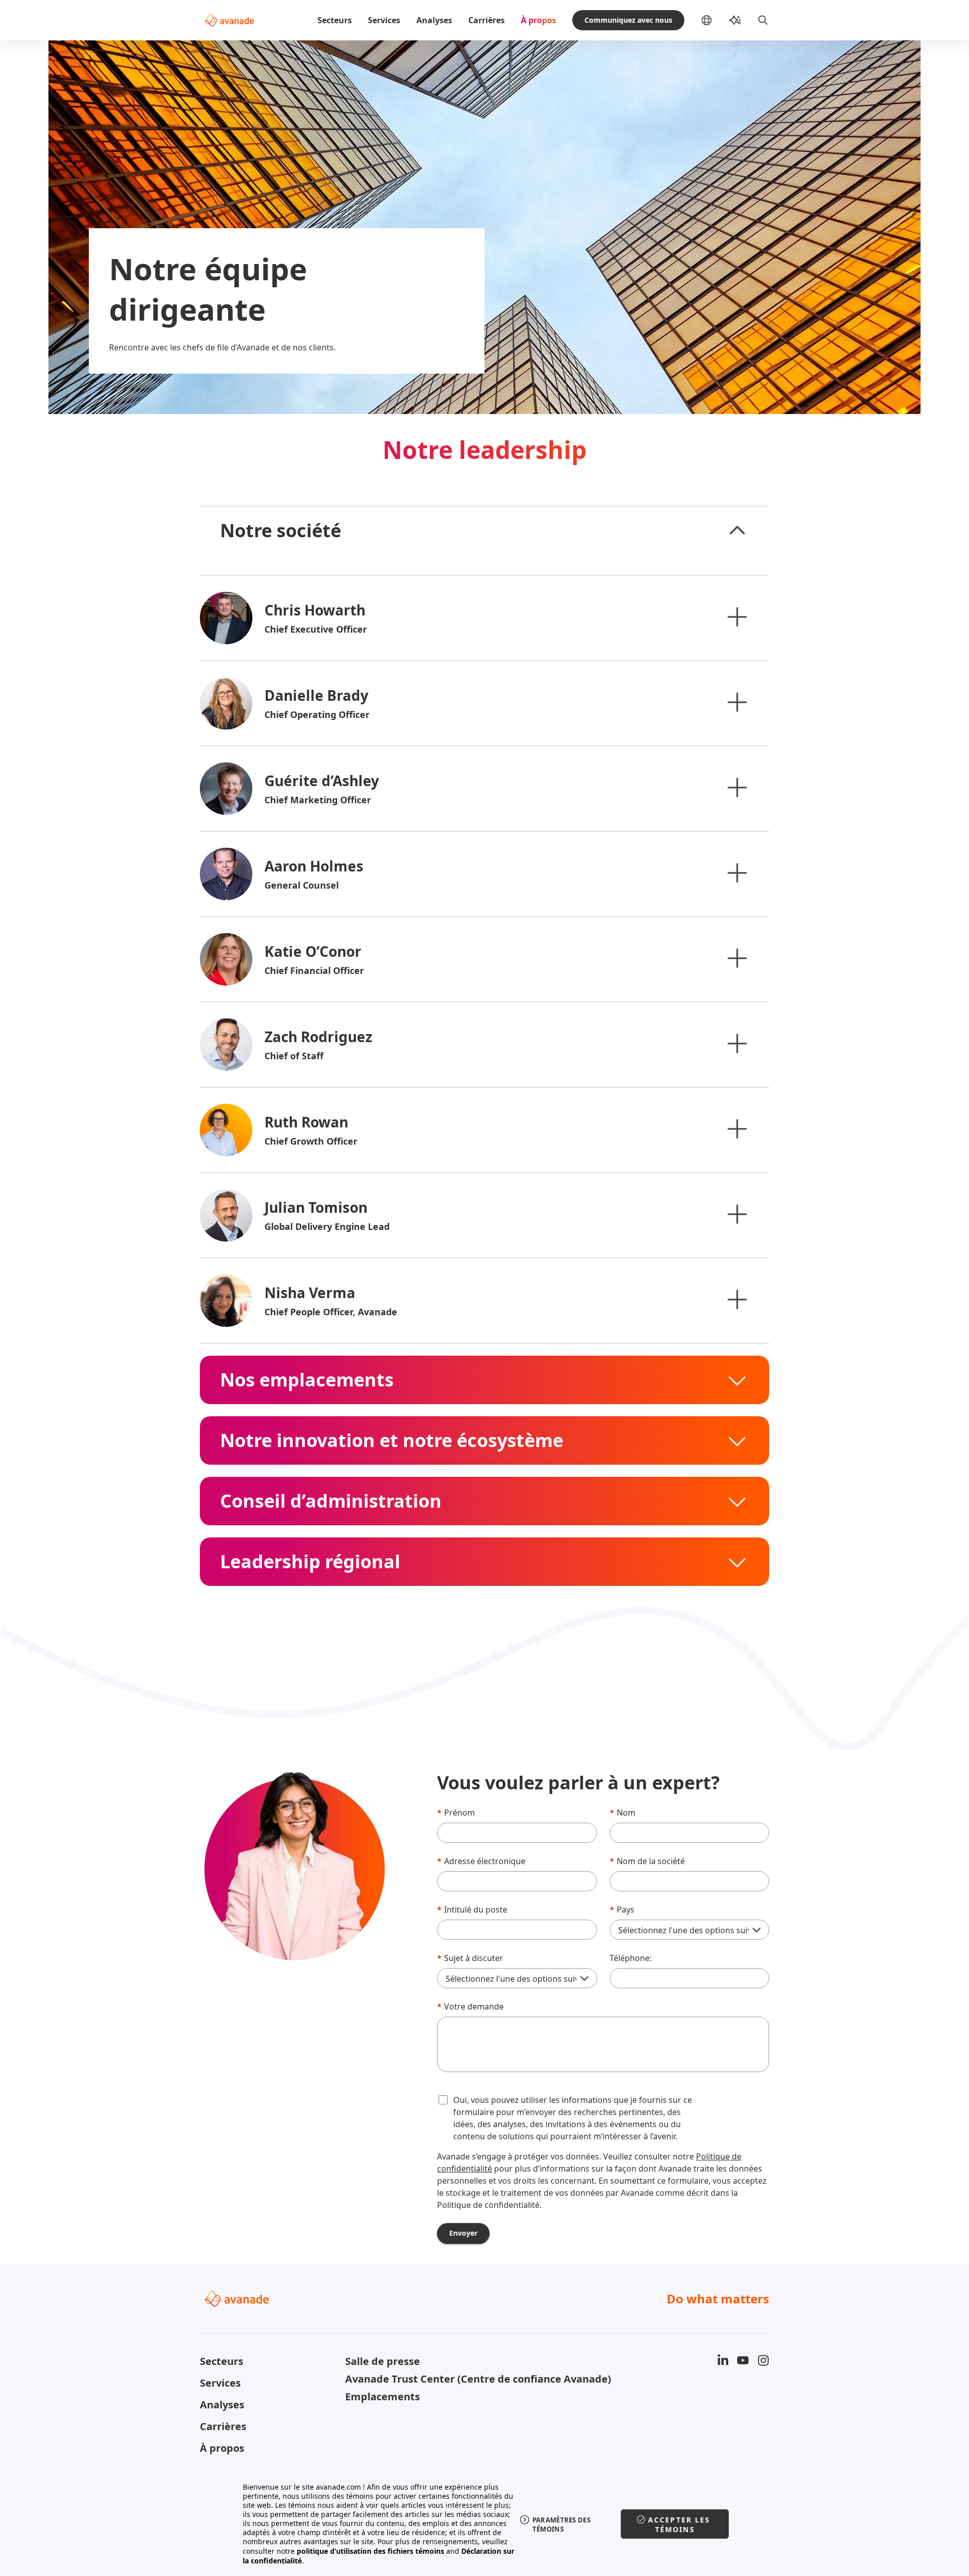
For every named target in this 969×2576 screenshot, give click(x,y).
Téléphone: (631, 1958)
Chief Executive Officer (316, 629)
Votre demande (470, 2006)
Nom (623, 1813)
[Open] (737, 616)
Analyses (434, 20)
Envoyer (463, 2233)
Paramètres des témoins (561, 2525)
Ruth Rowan (306, 1122)
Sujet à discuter (470, 1958)
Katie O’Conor (313, 951)
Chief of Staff (294, 1056)
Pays (622, 1910)
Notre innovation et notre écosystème (392, 1440)
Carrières (487, 20)
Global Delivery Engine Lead (327, 1226)
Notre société (281, 531)
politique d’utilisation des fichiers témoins (370, 2551)
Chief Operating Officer (317, 714)
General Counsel (302, 885)
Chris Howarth (315, 610)
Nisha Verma (310, 1293)
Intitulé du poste (472, 1910)
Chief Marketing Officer (318, 800)
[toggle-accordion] (737, 531)
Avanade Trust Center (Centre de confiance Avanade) (412, 2379)
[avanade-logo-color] (229, 20)
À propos (539, 20)
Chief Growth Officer (311, 1141)
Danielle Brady (316, 695)
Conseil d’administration (331, 1501)
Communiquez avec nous (628, 20)
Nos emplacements (307, 1380)
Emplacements (383, 2397)
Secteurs (335, 20)
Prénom (456, 1813)
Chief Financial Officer (314, 970)
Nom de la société (647, 1861)
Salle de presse (383, 2361)
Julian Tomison (316, 1207)
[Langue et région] (715, 20)
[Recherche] (763, 20)
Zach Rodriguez (318, 1037)
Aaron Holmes (314, 866)
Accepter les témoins (679, 2525)
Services (384, 20)
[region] (485, 2524)
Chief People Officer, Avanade (331, 1312)
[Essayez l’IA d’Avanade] (735, 20)
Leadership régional (310, 1562)
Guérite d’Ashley (322, 781)
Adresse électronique (481, 1861)
